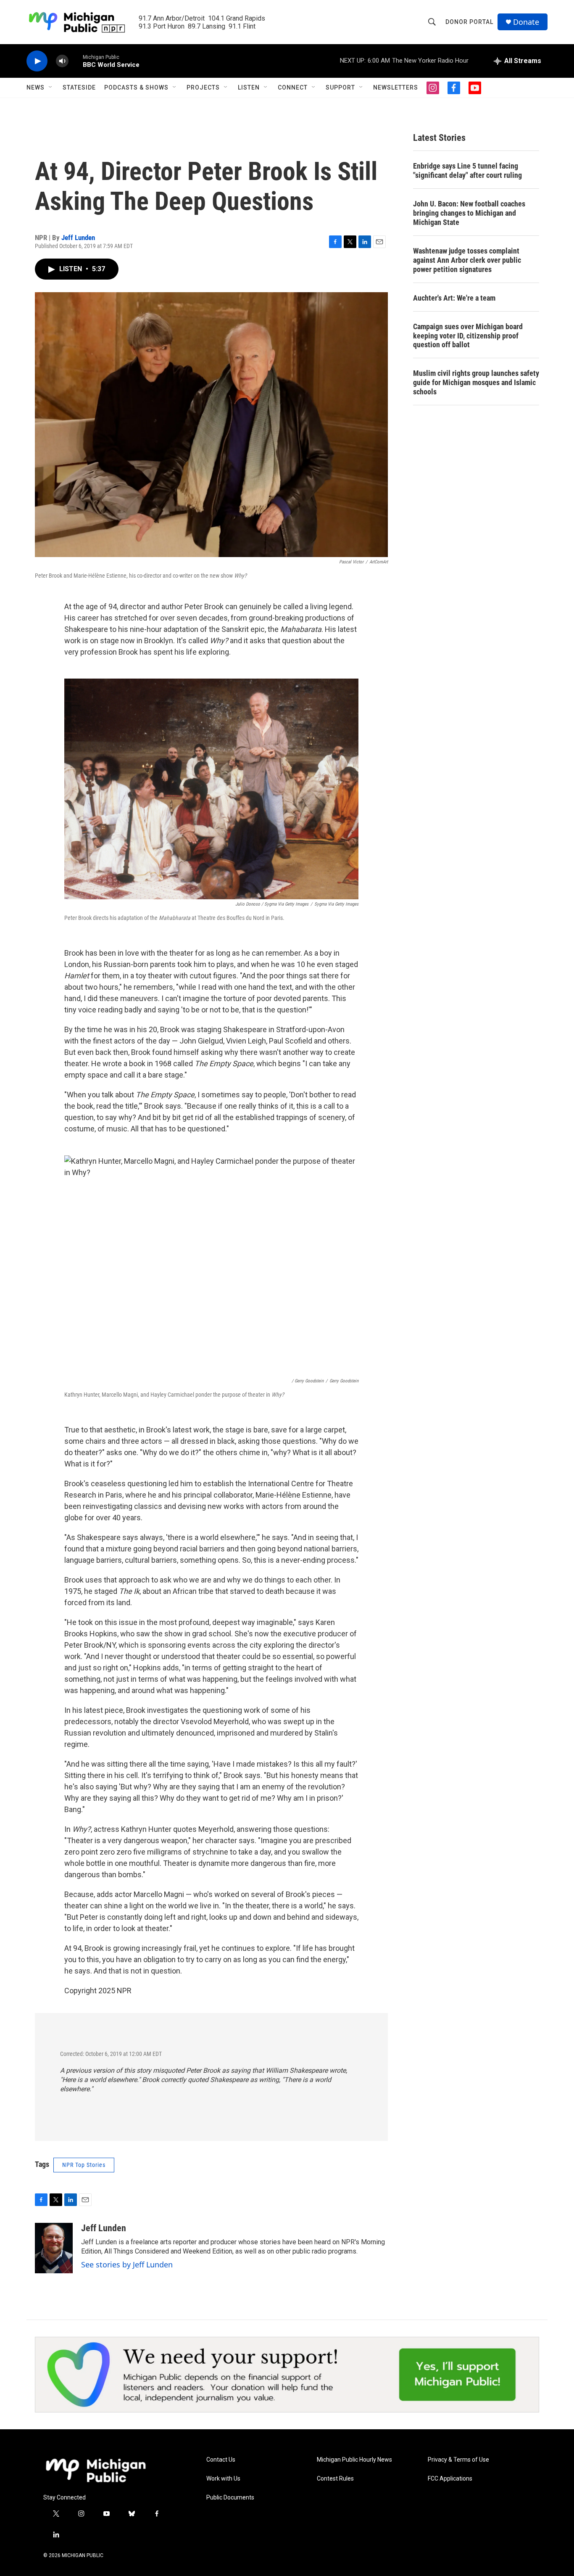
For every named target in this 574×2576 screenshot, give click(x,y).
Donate (526, 22)
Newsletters (396, 87)
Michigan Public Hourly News (354, 2460)
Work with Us (223, 2479)
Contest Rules (335, 2479)
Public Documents (230, 2498)
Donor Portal (469, 22)
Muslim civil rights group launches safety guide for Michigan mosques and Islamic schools (476, 382)
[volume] (62, 61)
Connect (293, 87)
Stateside (79, 87)
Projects (203, 87)
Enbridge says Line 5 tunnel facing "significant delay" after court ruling (467, 170)
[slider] (76, 61)
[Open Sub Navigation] (51, 87)
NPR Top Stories (84, 2165)
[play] (37, 61)
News (36, 87)
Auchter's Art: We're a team (454, 298)
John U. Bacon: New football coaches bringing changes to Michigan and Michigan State (469, 213)
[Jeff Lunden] (54, 2248)
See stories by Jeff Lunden (127, 2264)
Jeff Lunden (78, 238)
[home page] (96, 2470)
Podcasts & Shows (136, 87)
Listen (249, 87)
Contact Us (221, 2460)
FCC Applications (450, 2479)
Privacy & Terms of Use (458, 2460)
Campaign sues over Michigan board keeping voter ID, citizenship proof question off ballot (468, 336)
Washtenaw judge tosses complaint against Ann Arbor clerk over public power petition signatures (467, 260)
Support (340, 87)
